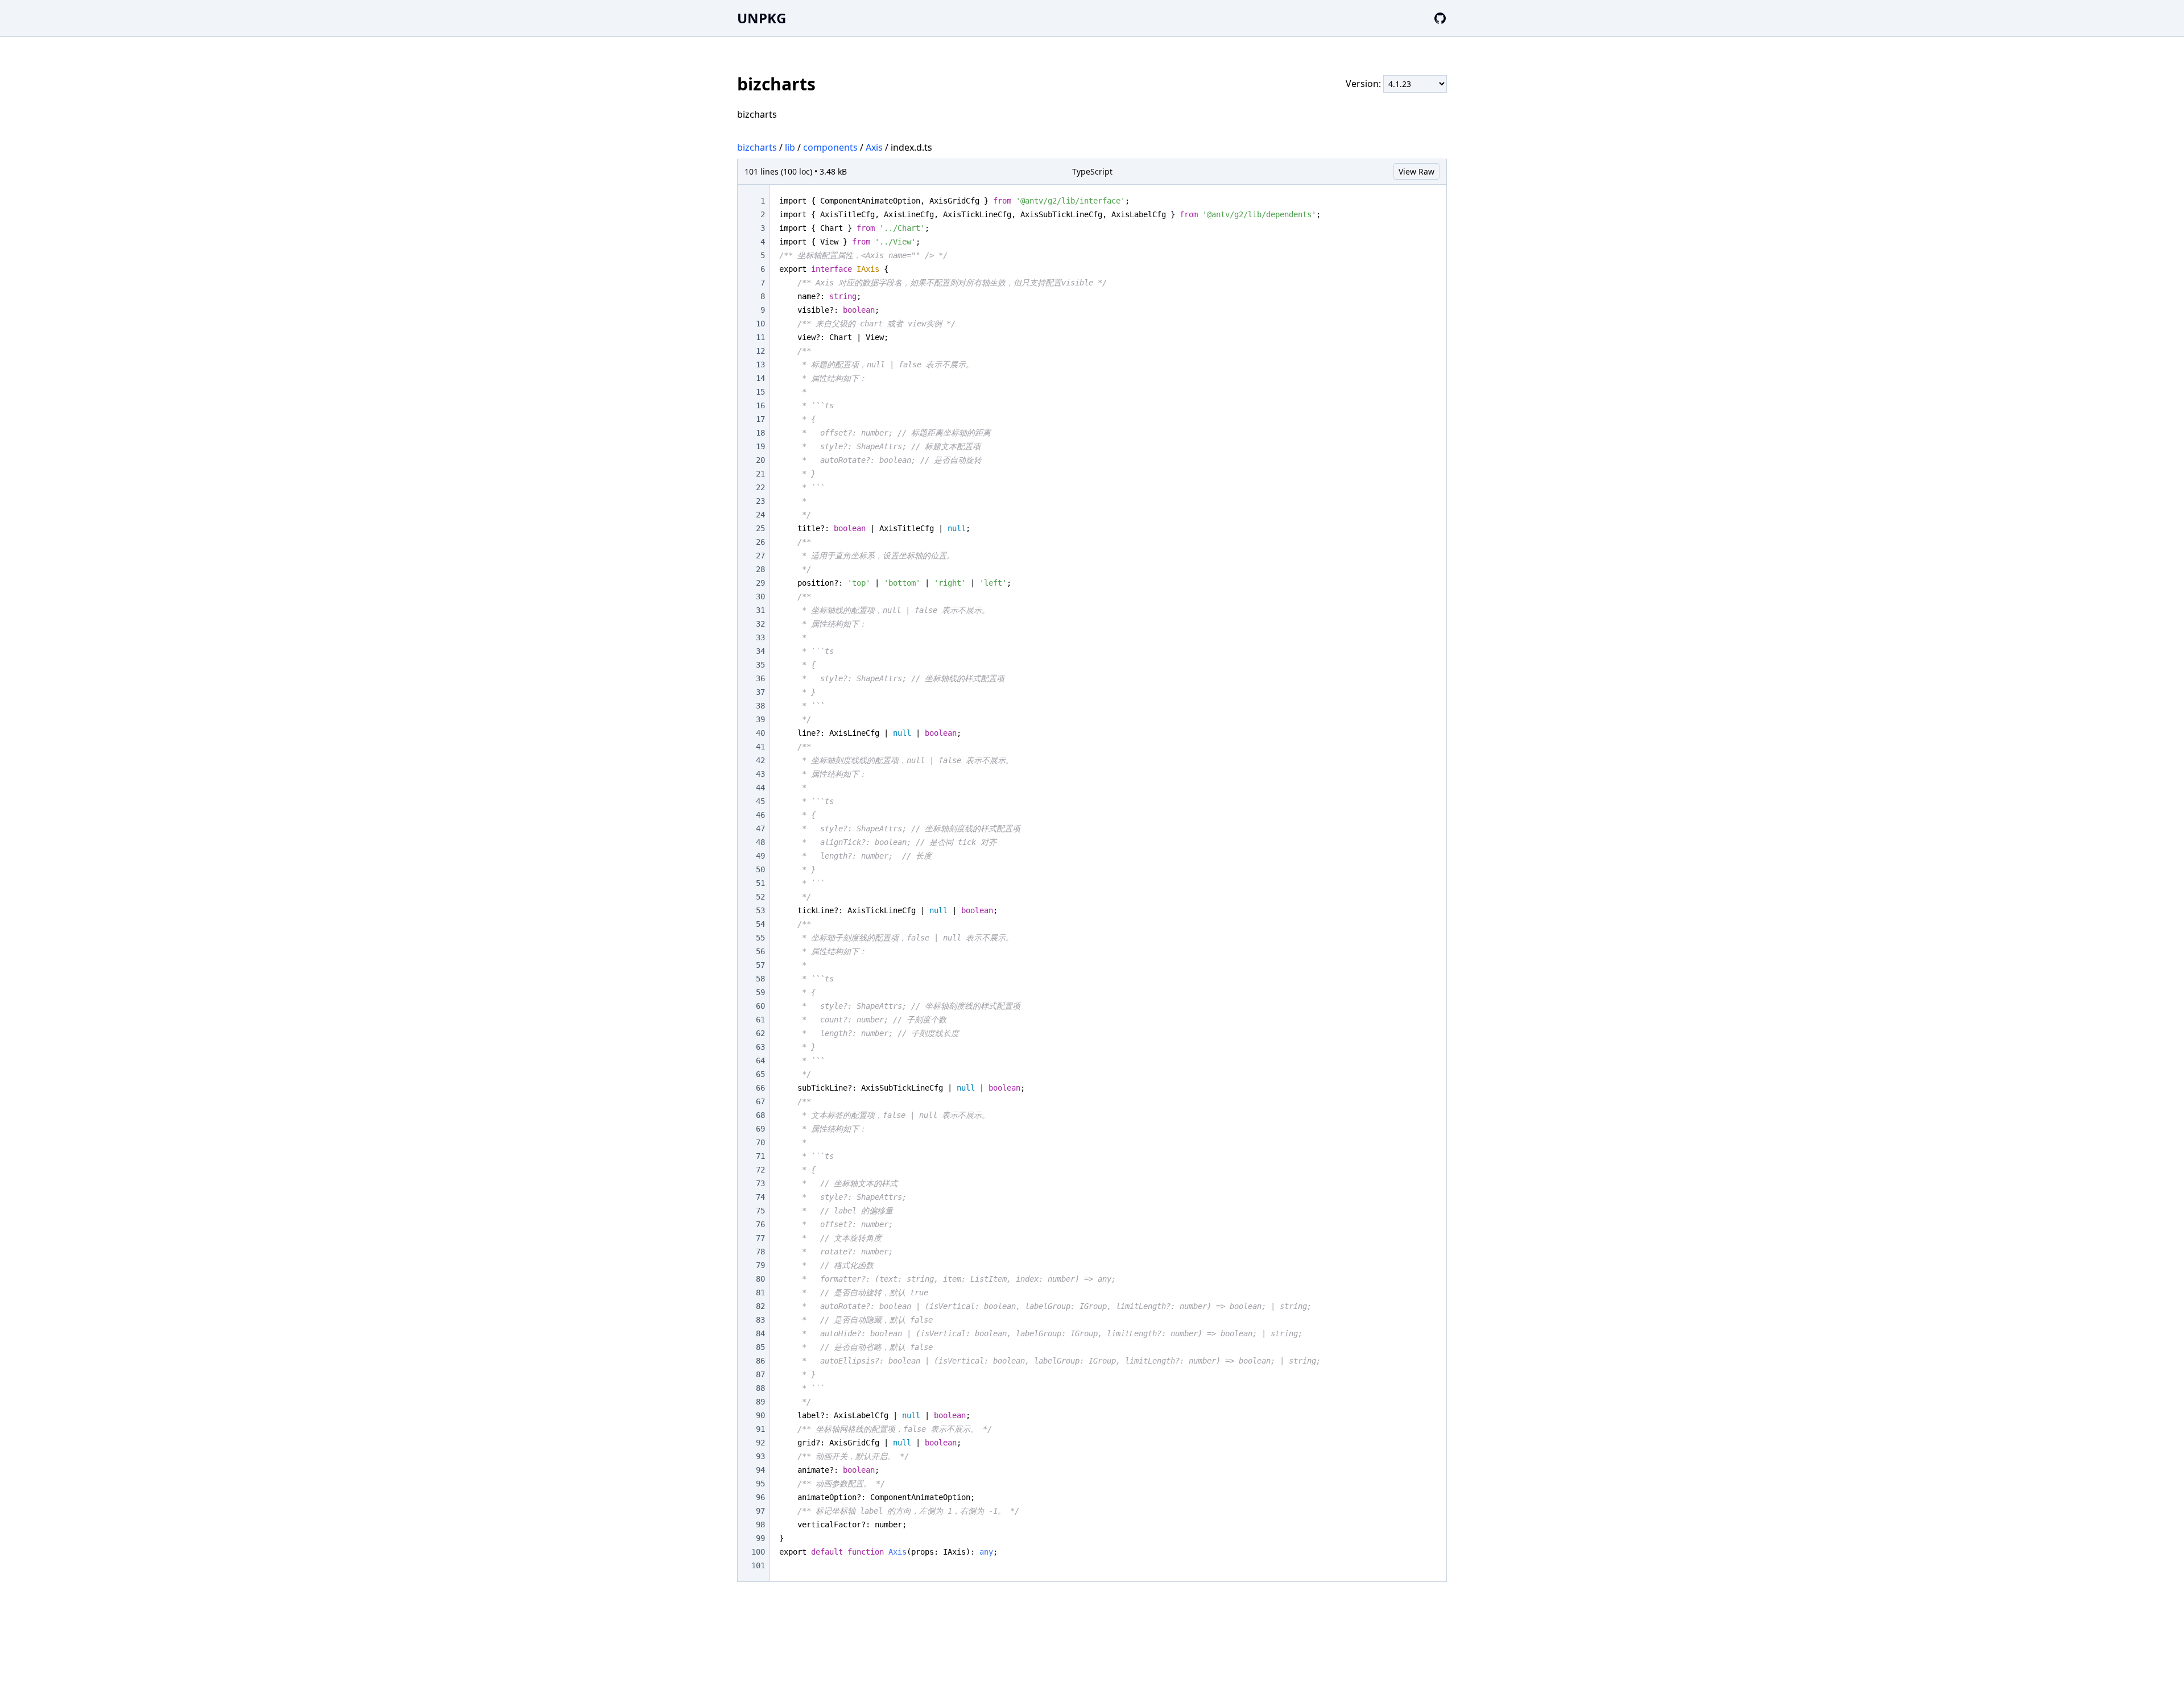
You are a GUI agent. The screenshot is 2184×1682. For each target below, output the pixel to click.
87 (760, 1374)
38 (760, 706)
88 (760, 1388)
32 (760, 624)
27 (760, 556)
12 (760, 351)
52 (760, 897)
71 (760, 1156)
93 (760, 1456)
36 (760, 678)
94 (760, 1470)
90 (760, 1415)
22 (760, 487)
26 (760, 542)
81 (760, 1292)
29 (760, 583)
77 (760, 1238)
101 (758, 1565)
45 (760, 801)
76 (760, 1224)
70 (760, 1142)
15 (760, 392)
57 (760, 965)
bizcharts (757, 147)
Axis (874, 147)
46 (760, 815)
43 (760, 774)
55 (760, 938)
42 (760, 760)
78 (760, 1252)
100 (758, 1552)
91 (760, 1429)
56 (760, 951)
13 (760, 364)
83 (760, 1320)
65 (760, 1074)
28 (760, 569)
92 (760, 1443)
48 (760, 842)
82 (760, 1306)
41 (760, 747)
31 (760, 610)
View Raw (1416, 171)
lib (790, 147)
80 (760, 1279)
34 (760, 651)
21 (760, 474)
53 (760, 910)
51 (760, 883)
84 (760, 1333)
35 (760, 665)
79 (760, 1265)
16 (760, 405)
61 (760, 1020)
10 (760, 324)
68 (760, 1115)
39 (760, 719)
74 (760, 1197)
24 (760, 515)
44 (760, 788)
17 (760, 419)
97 (760, 1511)
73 (760, 1183)
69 (760, 1129)
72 (760, 1170)
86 (760, 1361)
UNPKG (762, 18)
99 (760, 1538)
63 (760, 1047)
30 (760, 596)
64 (760, 1060)
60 (760, 1006)
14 (760, 378)
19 (760, 446)
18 (760, 433)
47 (760, 828)
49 (760, 856)
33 (760, 637)
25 (760, 528)
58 (760, 979)
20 (760, 460)
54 (760, 924)
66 (760, 1088)
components (830, 147)
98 (760, 1524)
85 (760, 1347)
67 (760, 1101)
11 (760, 337)
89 (760, 1402)
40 (760, 733)
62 (760, 1033)
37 (760, 692)
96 (760, 1497)
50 (760, 869)
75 (760, 1211)
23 (760, 501)
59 (760, 992)
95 (760, 1484)
